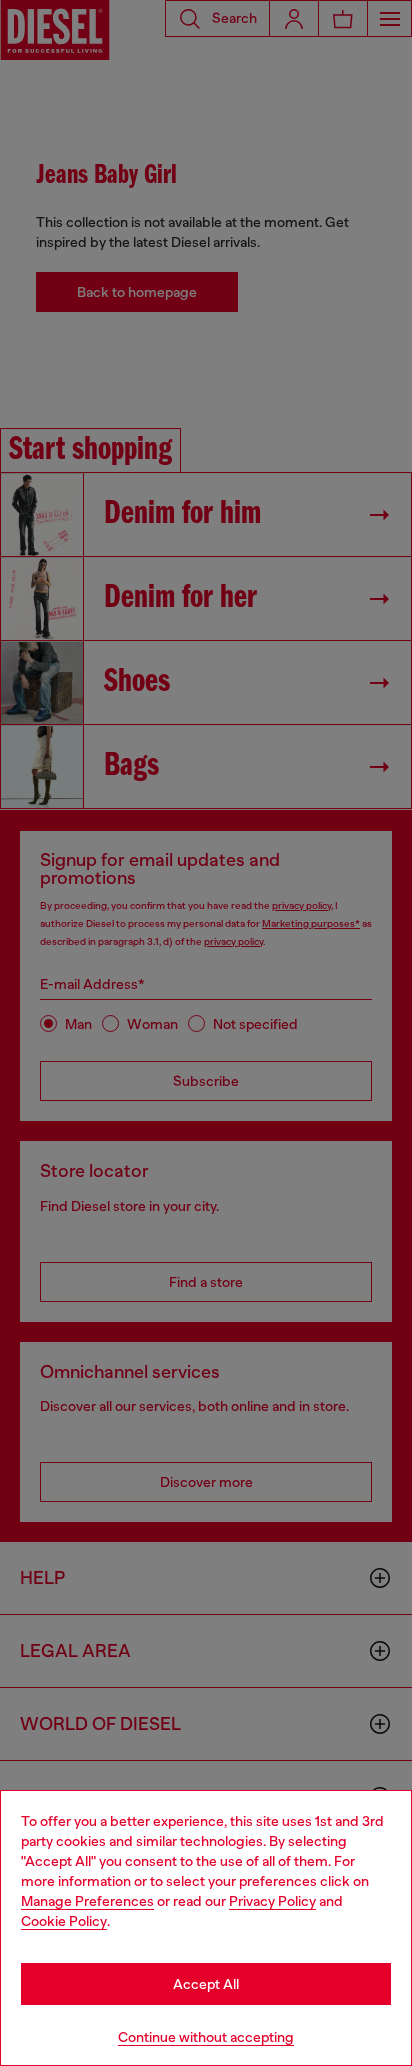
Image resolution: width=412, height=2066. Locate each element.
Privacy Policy (272, 1901)
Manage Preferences (87, 1901)
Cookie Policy (64, 1921)
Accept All (206, 1984)
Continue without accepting (206, 2037)
